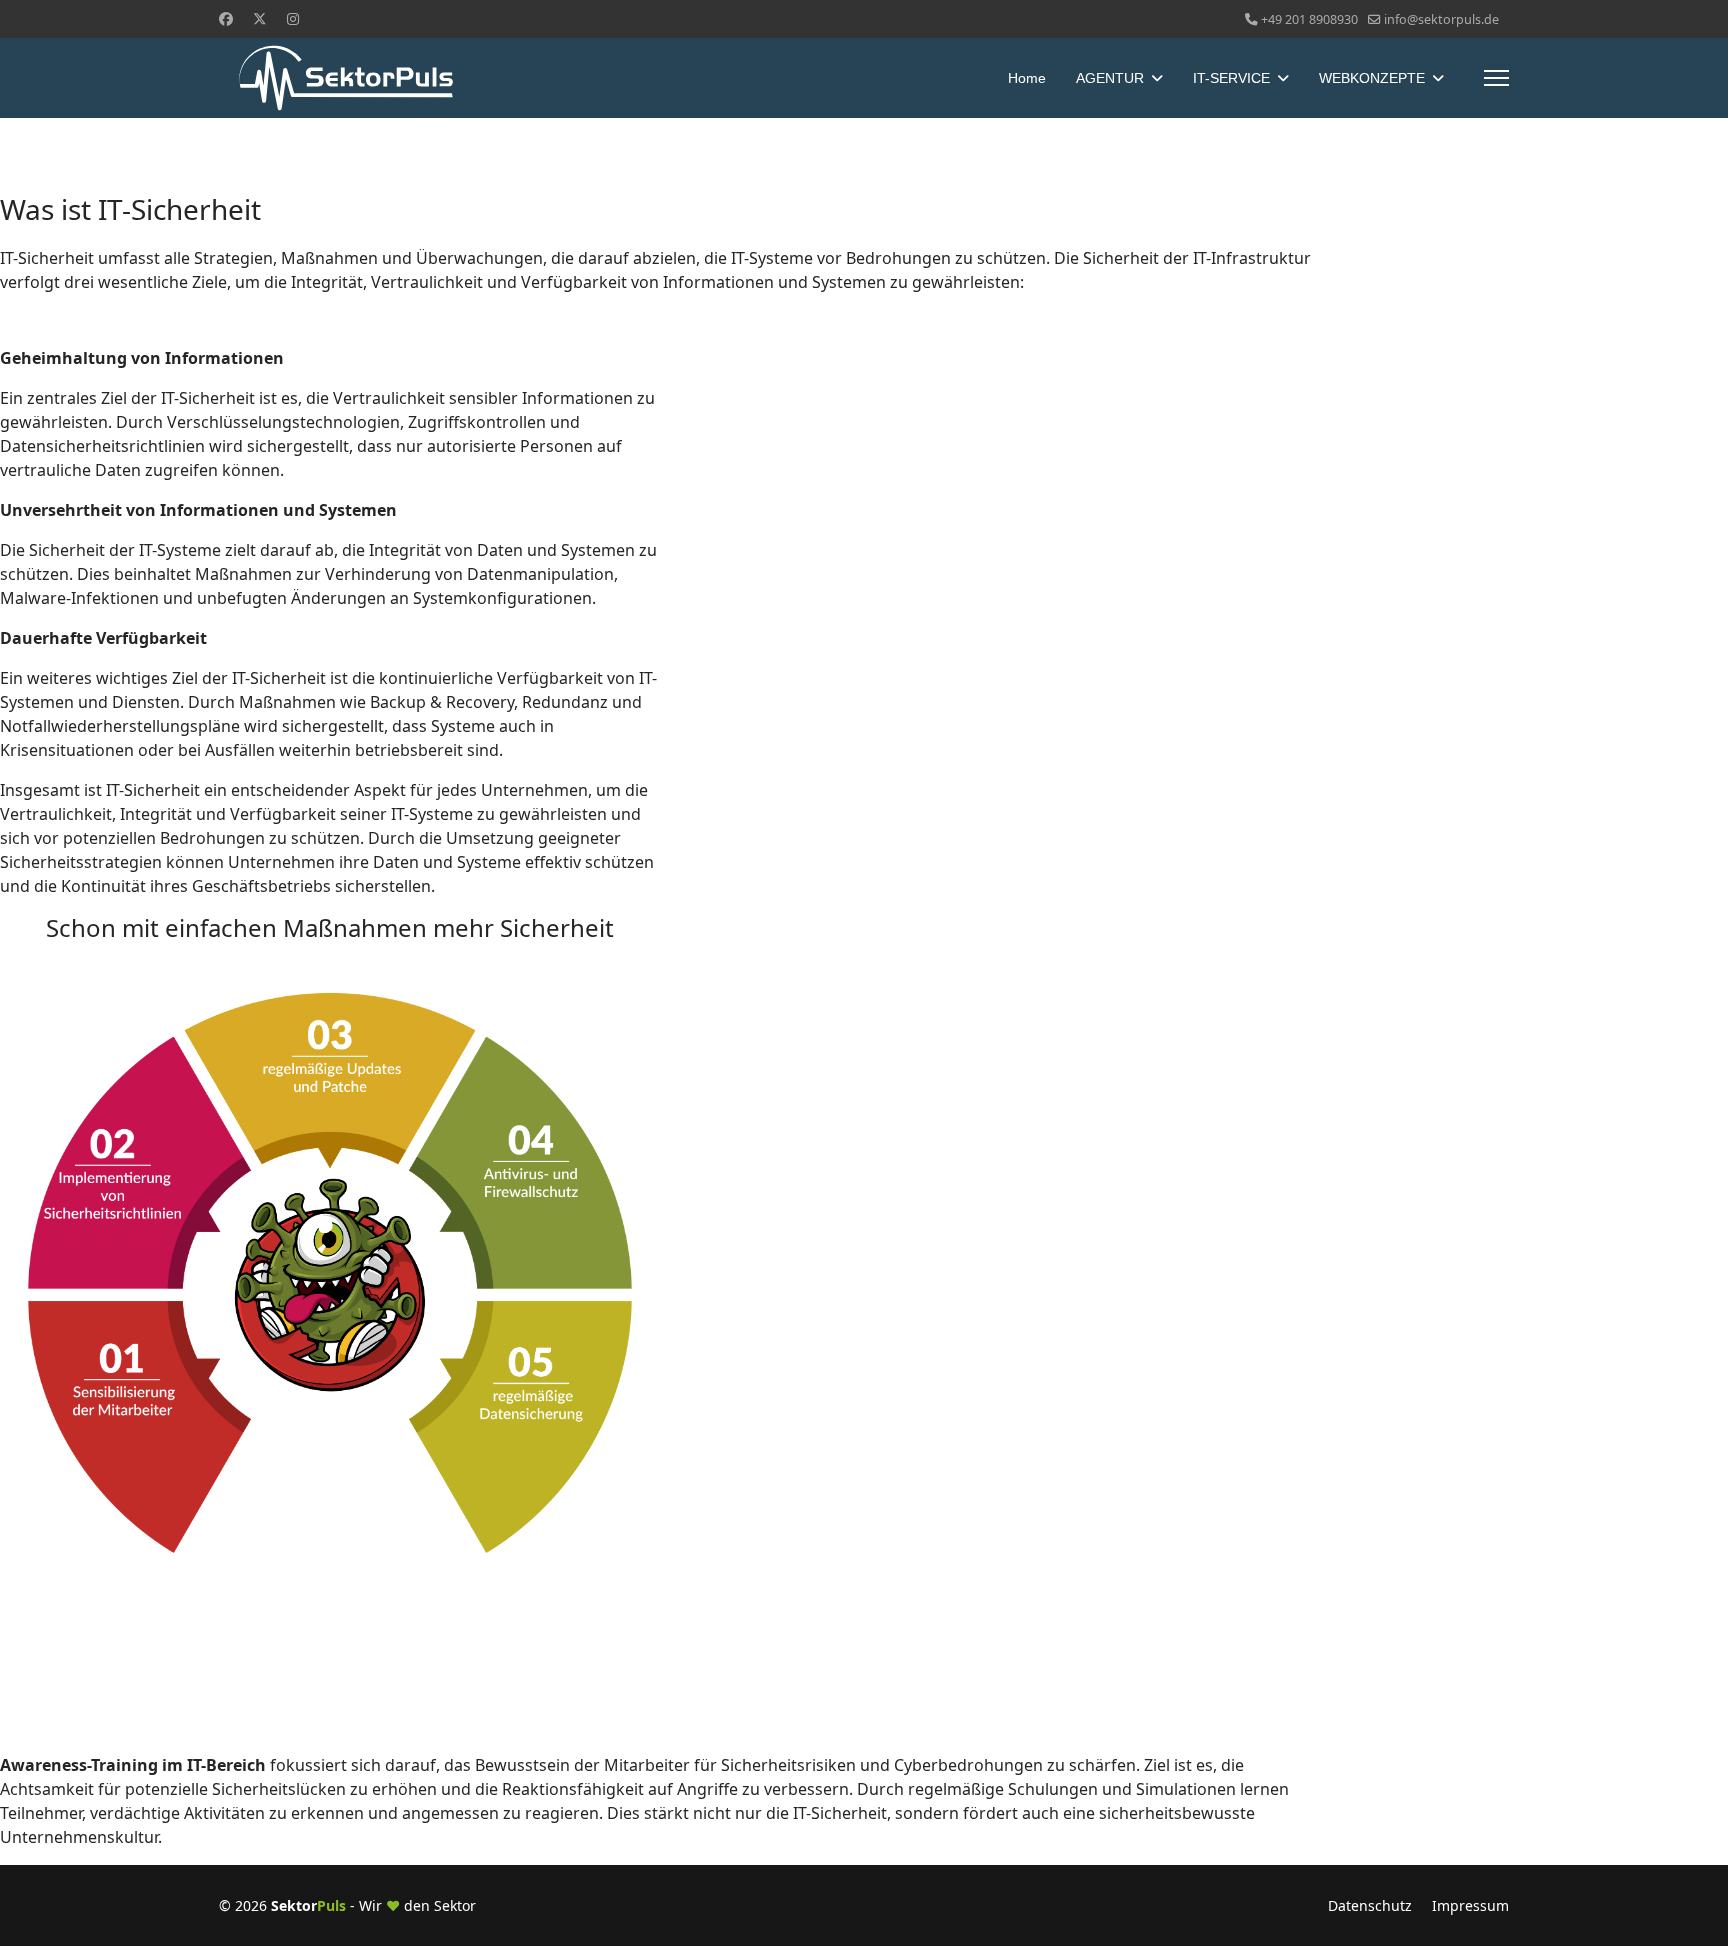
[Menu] (1496, 78)
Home (1027, 78)
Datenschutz (1370, 1905)
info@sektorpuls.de (1441, 19)
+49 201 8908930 (1309, 19)
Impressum (1470, 1905)
